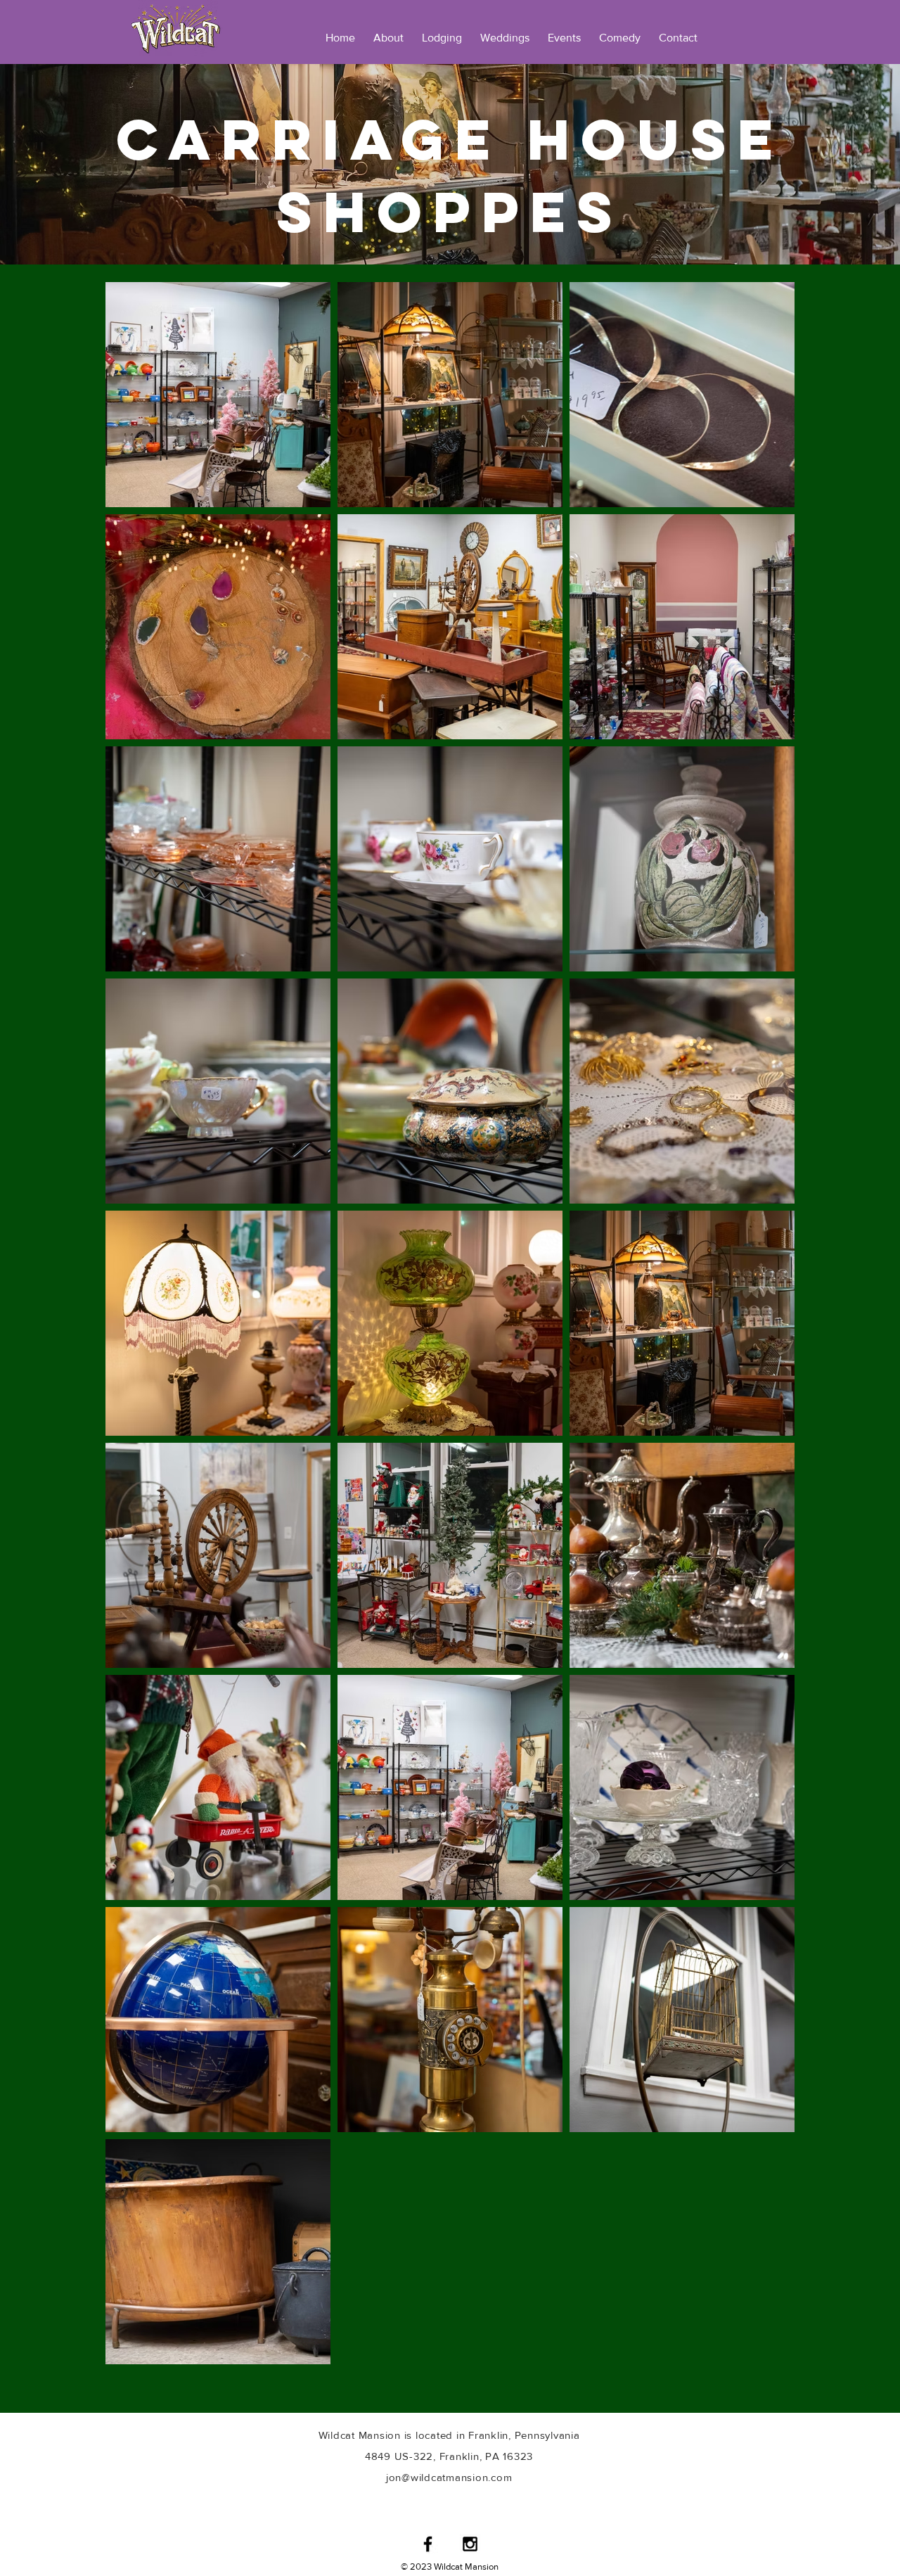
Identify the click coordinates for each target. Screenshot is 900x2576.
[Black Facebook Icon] (428, 2544)
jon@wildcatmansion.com (449, 2477)
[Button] (176, 28)
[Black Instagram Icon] (470, 2544)
